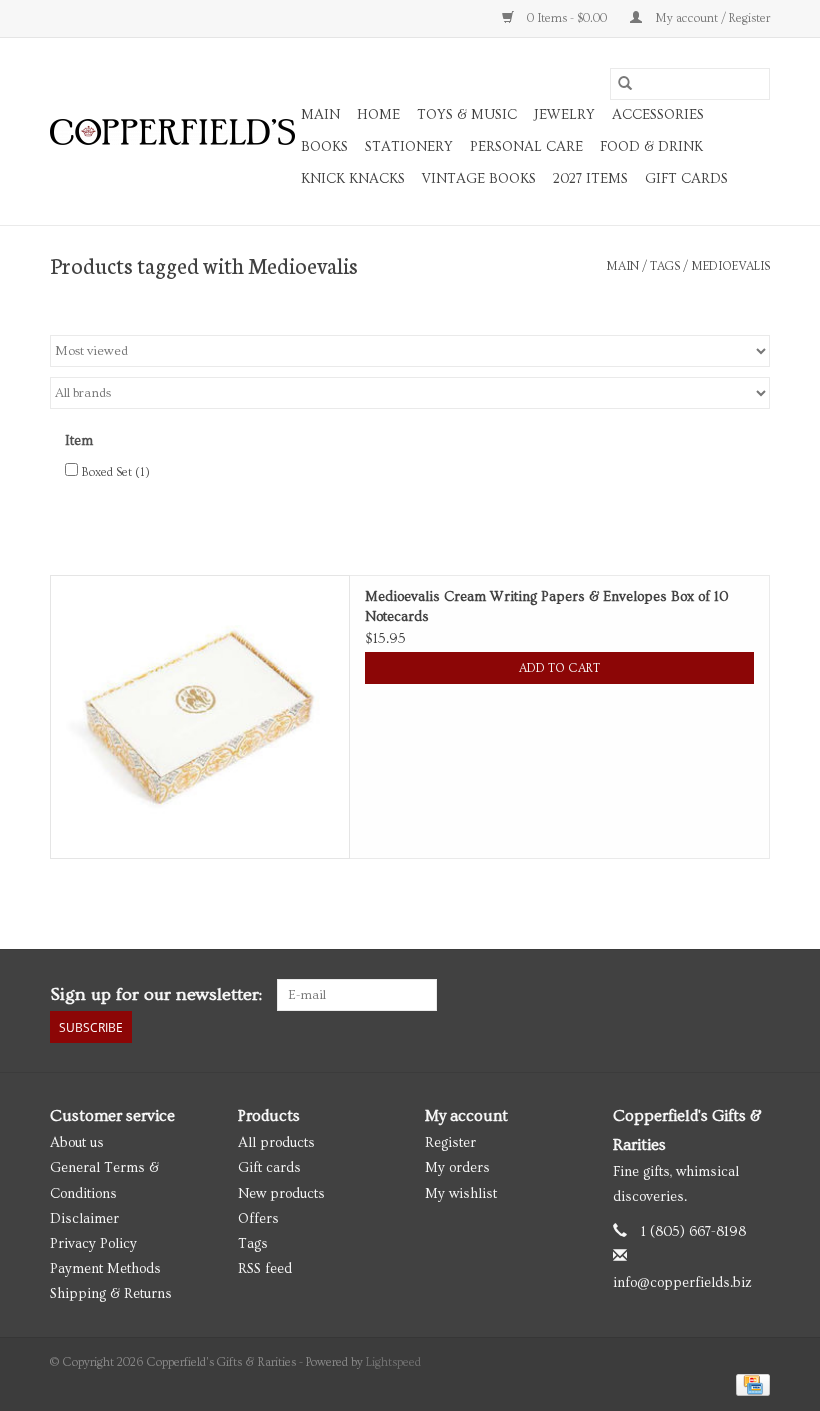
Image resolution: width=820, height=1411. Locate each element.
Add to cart (559, 668)
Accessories (658, 115)
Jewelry (564, 115)
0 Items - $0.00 (567, 18)
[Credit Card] (749, 1382)
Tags (665, 266)
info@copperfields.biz (682, 1283)
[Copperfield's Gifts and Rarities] (172, 132)
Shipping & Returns (111, 1294)
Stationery (409, 147)
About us (77, 1143)
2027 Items (590, 179)
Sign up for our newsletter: (156, 994)
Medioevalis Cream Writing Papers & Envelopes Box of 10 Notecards (546, 607)
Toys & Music (467, 115)
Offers (258, 1219)
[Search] (625, 84)
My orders (457, 1168)
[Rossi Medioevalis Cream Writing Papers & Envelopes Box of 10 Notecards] (200, 717)
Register (450, 1143)
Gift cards (686, 179)
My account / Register (711, 18)
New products (281, 1194)
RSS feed (265, 1269)
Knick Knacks (353, 179)
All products (276, 1143)
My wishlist (461, 1194)
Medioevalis (730, 266)
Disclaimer (84, 1219)
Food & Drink (651, 147)
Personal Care (526, 147)
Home (378, 115)
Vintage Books (479, 179)
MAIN (320, 115)
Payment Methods (105, 1269)
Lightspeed (393, 1362)
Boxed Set (116, 472)
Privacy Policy (93, 1244)
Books (324, 147)
